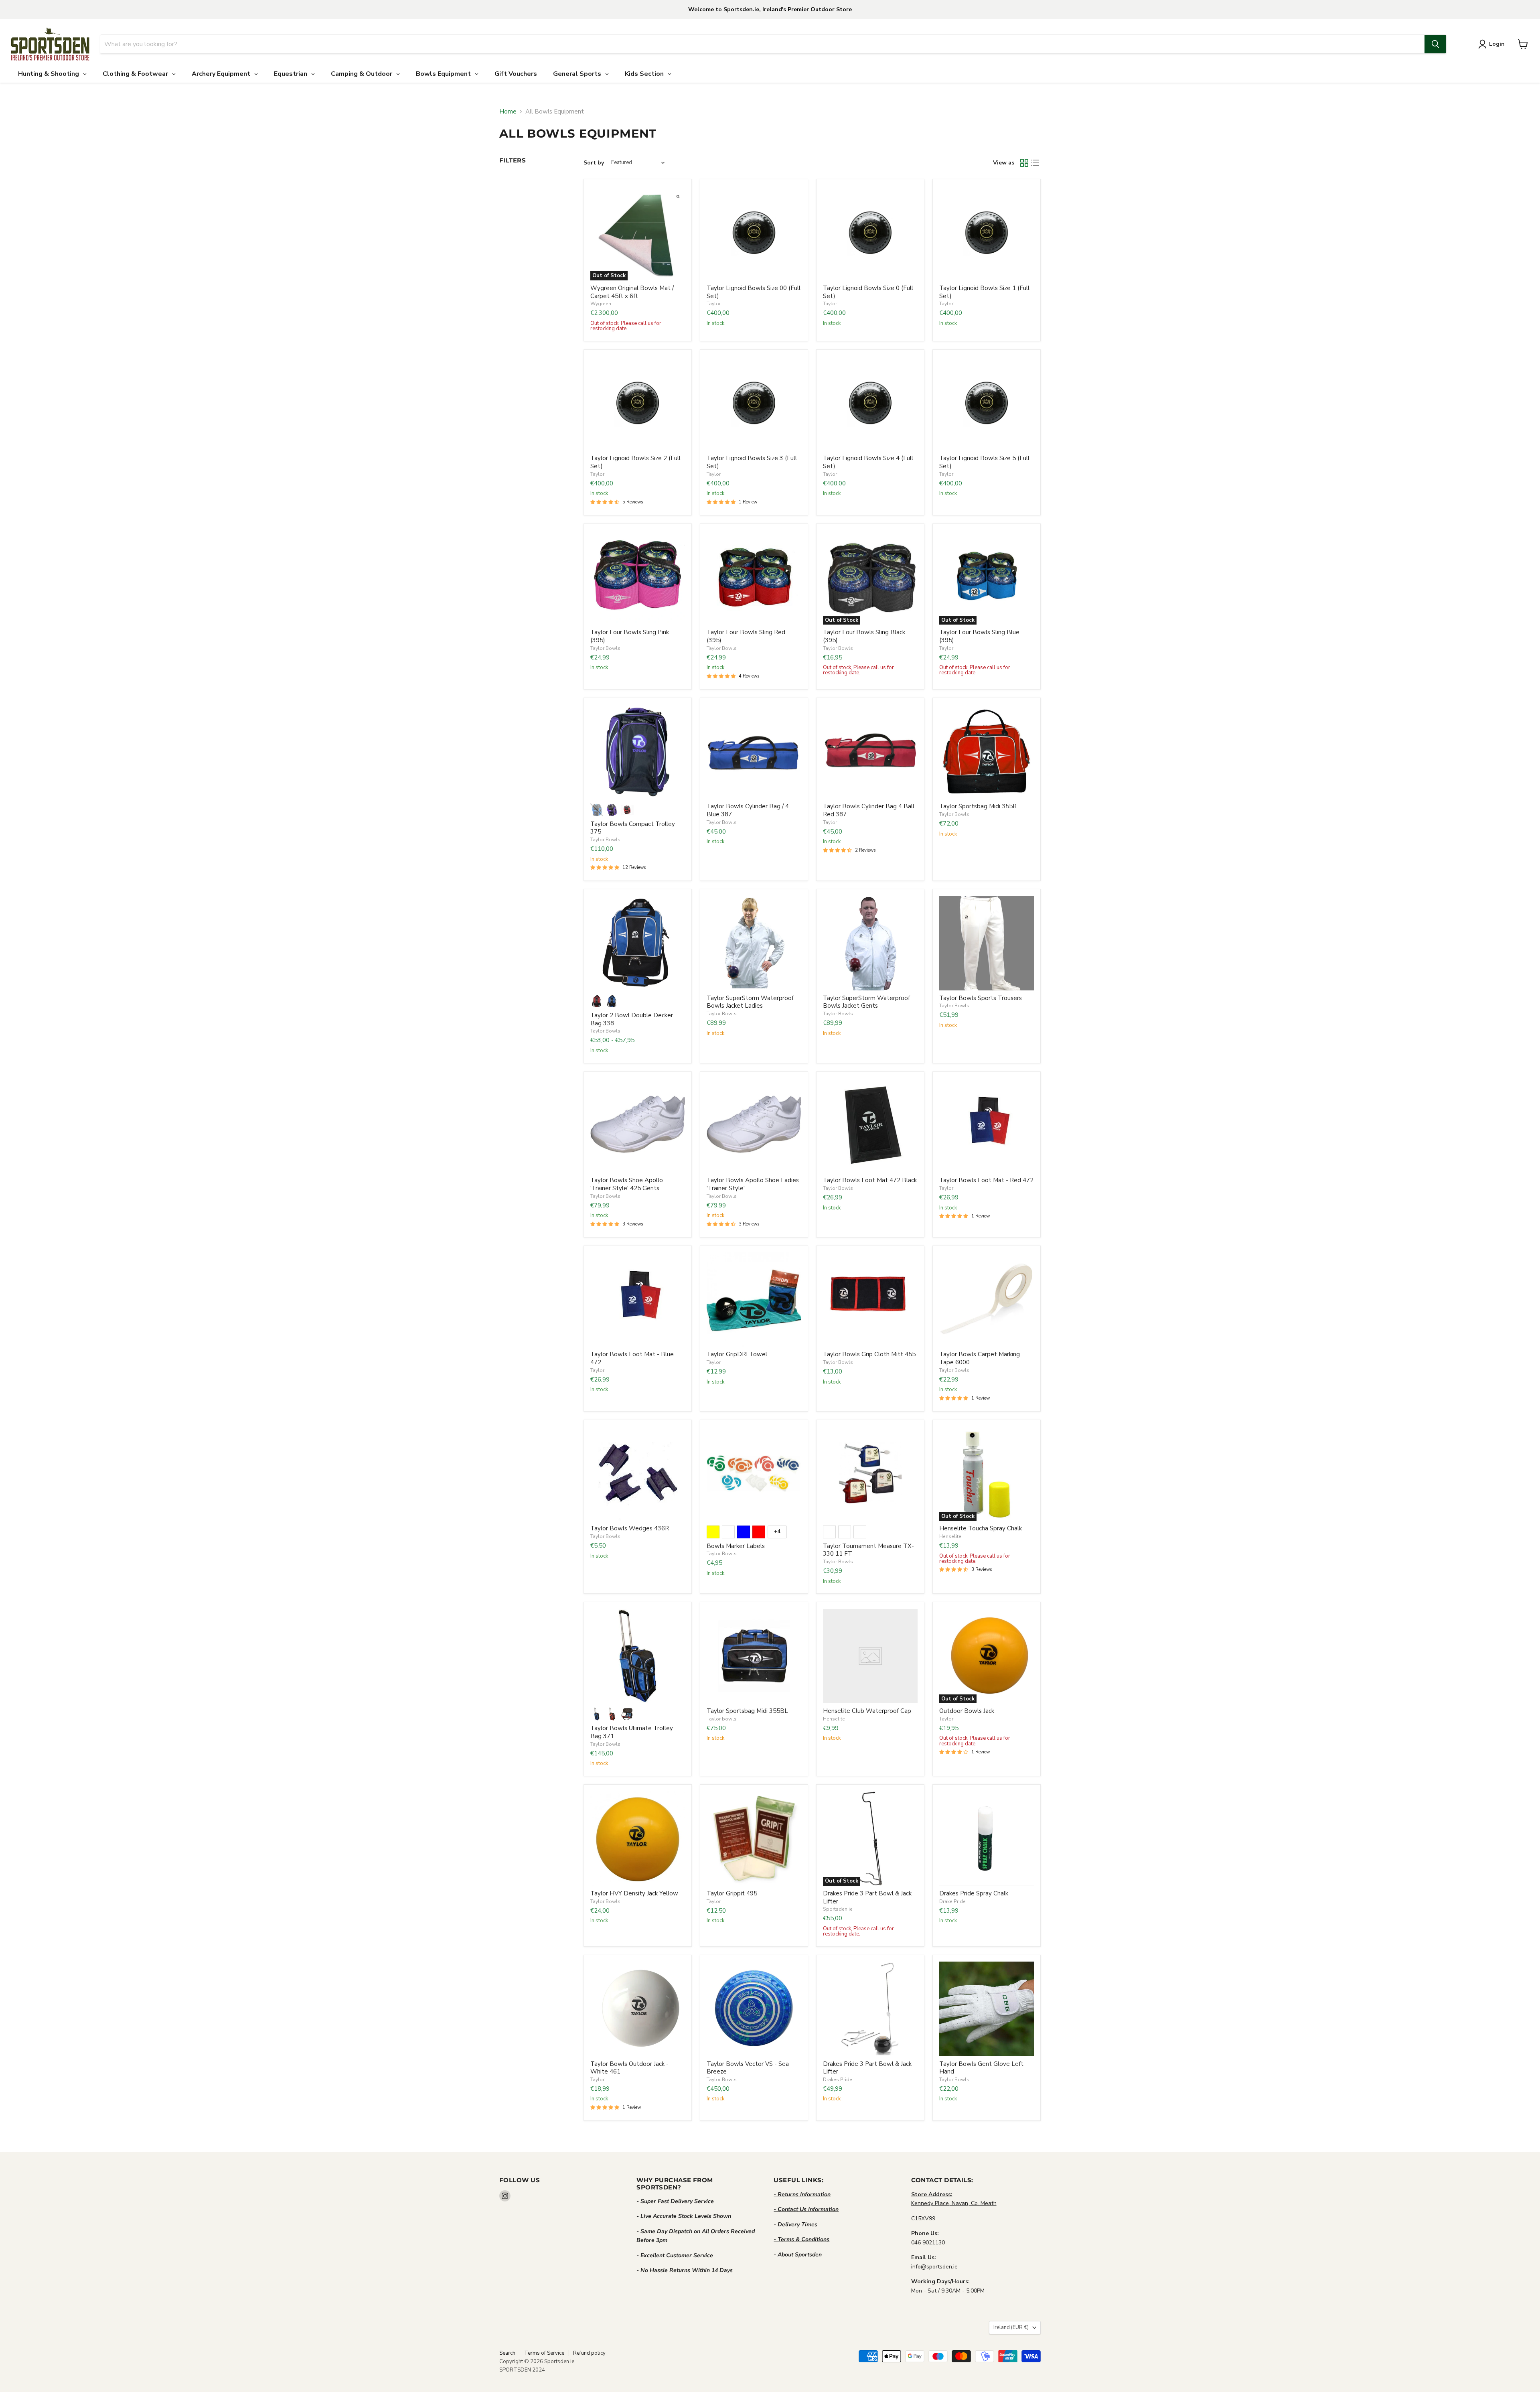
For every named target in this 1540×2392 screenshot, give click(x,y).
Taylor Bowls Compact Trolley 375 (633, 828)
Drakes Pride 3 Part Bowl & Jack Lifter (867, 1897)
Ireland (1011, 2327)
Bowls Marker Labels (736, 1546)
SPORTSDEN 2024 (522, 2370)
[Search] (1435, 44)
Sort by (594, 163)
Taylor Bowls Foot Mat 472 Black (870, 1180)
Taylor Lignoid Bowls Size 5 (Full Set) (984, 462)
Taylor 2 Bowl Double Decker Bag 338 (632, 1019)
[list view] (1035, 163)
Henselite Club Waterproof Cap (867, 1711)
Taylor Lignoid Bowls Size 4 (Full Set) (868, 462)
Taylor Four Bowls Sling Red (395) (746, 636)
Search (507, 2353)
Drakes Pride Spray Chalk (974, 1893)
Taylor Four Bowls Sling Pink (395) (630, 636)
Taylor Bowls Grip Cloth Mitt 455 (869, 1354)
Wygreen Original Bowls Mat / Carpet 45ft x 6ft (632, 292)
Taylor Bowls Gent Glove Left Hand (981, 2068)
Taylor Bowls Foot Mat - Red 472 (986, 1180)
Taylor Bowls (605, 648)
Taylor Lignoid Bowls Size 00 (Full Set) (754, 292)
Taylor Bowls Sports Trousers (981, 998)
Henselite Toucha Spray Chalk (981, 1528)
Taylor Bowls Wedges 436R (630, 1528)
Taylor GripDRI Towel (737, 1354)
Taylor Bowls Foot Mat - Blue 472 (632, 1358)
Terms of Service (544, 2353)
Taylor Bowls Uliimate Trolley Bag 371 (632, 1732)
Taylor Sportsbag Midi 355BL (747, 1711)
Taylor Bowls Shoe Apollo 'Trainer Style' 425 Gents (627, 1184)
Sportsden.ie (838, 1909)
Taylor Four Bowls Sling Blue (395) (979, 636)
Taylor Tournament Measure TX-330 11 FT (868, 1550)
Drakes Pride (838, 2080)
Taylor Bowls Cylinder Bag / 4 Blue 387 (748, 810)
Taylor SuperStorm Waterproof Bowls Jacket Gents (866, 1002)
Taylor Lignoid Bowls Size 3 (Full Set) (752, 462)
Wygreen (601, 304)
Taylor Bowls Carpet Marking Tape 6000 (980, 1358)
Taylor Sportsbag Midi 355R (978, 806)
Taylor (714, 304)
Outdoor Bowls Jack (967, 1711)
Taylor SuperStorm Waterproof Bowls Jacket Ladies (750, 1002)
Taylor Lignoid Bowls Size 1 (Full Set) (984, 292)
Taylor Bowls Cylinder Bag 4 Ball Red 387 (869, 810)
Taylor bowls (722, 1719)
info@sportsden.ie (934, 2267)
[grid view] (1024, 163)
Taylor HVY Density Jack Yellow (634, 1893)
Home (508, 112)
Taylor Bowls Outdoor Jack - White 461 (629, 2068)
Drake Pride (952, 1901)
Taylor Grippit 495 (732, 1893)
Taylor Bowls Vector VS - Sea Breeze (748, 2068)
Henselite (950, 1536)
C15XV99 (923, 2219)
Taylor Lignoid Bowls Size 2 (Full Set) (635, 462)
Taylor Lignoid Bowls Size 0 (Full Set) (868, 292)
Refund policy (589, 2353)
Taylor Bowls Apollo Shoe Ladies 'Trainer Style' (753, 1184)
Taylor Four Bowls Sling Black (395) (864, 636)
